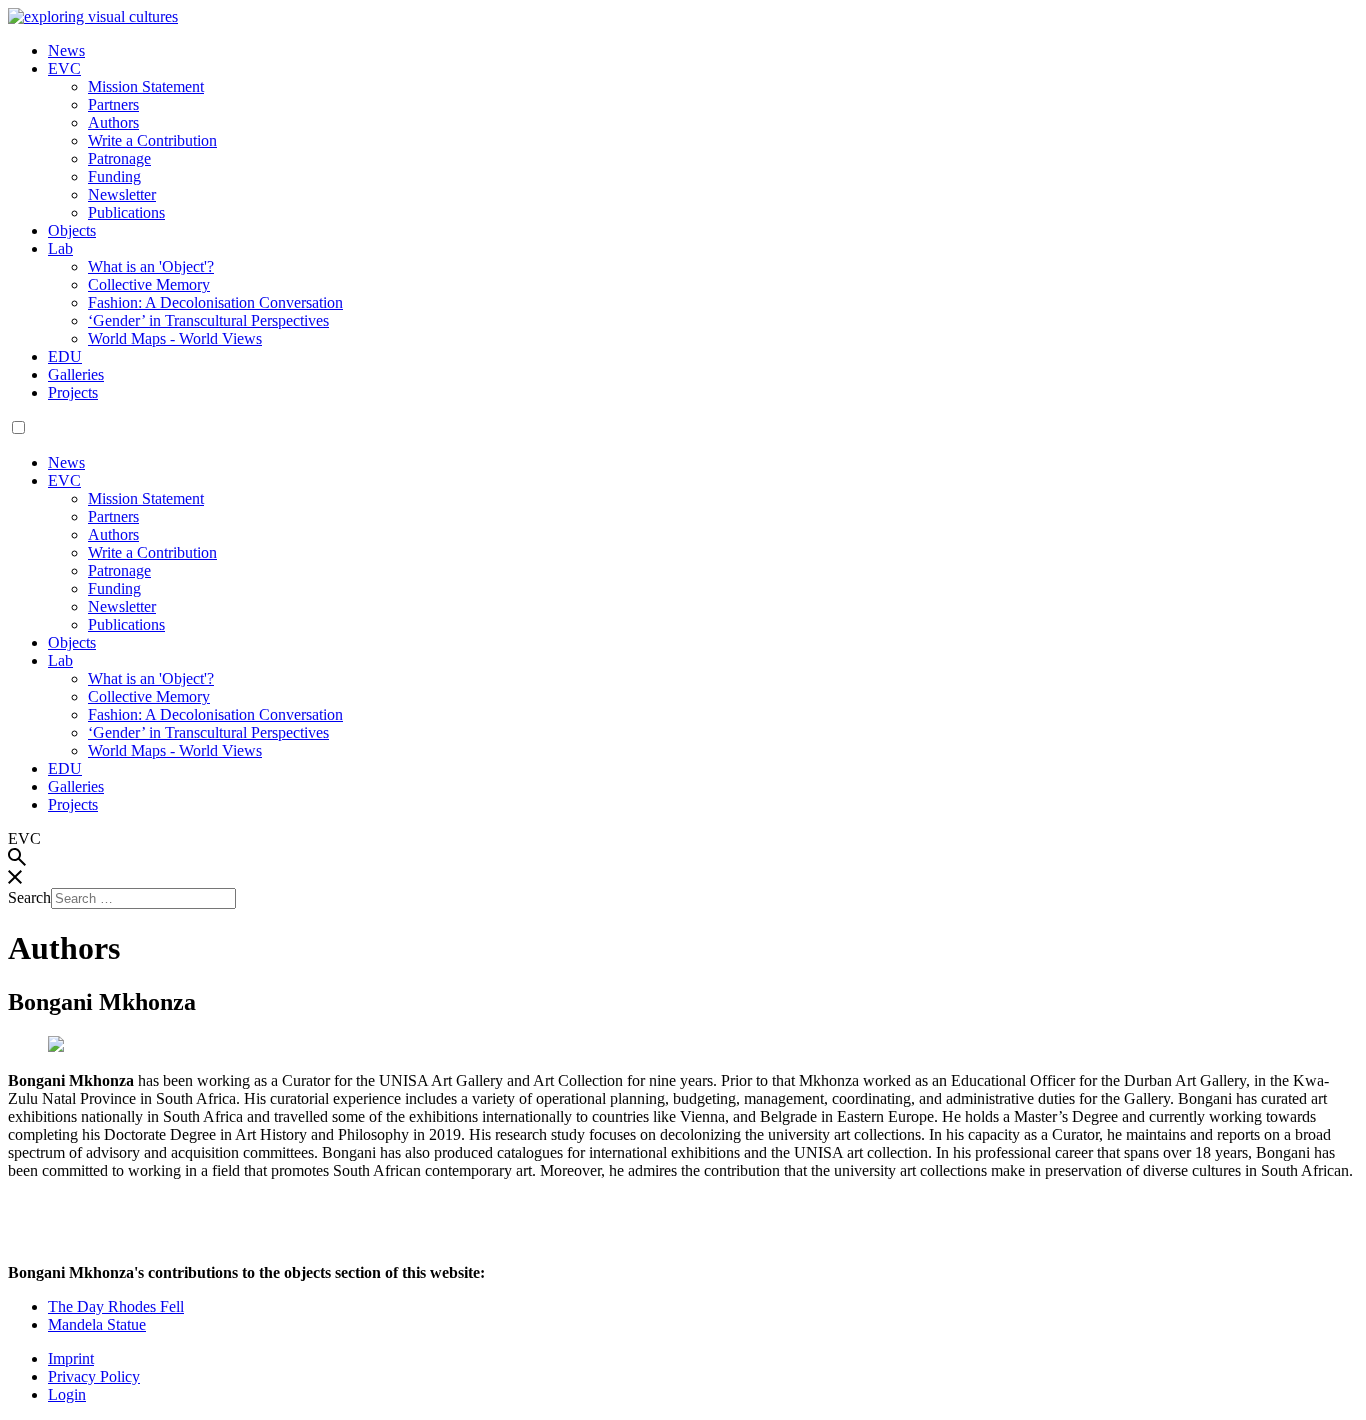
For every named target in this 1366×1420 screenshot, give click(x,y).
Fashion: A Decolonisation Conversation (215, 302)
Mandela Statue (97, 1324)
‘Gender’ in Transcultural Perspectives (208, 320)
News (66, 50)
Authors (113, 122)
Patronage (119, 158)
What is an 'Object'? (151, 266)
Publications (126, 212)
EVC (64, 68)
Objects (72, 230)
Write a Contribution (152, 140)
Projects (73, 392)
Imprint (71, 1358)
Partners (113, 104)
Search (29, 897)
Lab (60, 248)
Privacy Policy (94, 1376)
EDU (65, 356)
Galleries (76, 374)
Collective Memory (149, 284)
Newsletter (122, 194)
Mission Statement (146, 86)
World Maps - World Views (175, 338)
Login (67, 1394)
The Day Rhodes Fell (116, 1306)
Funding (114, 176)
